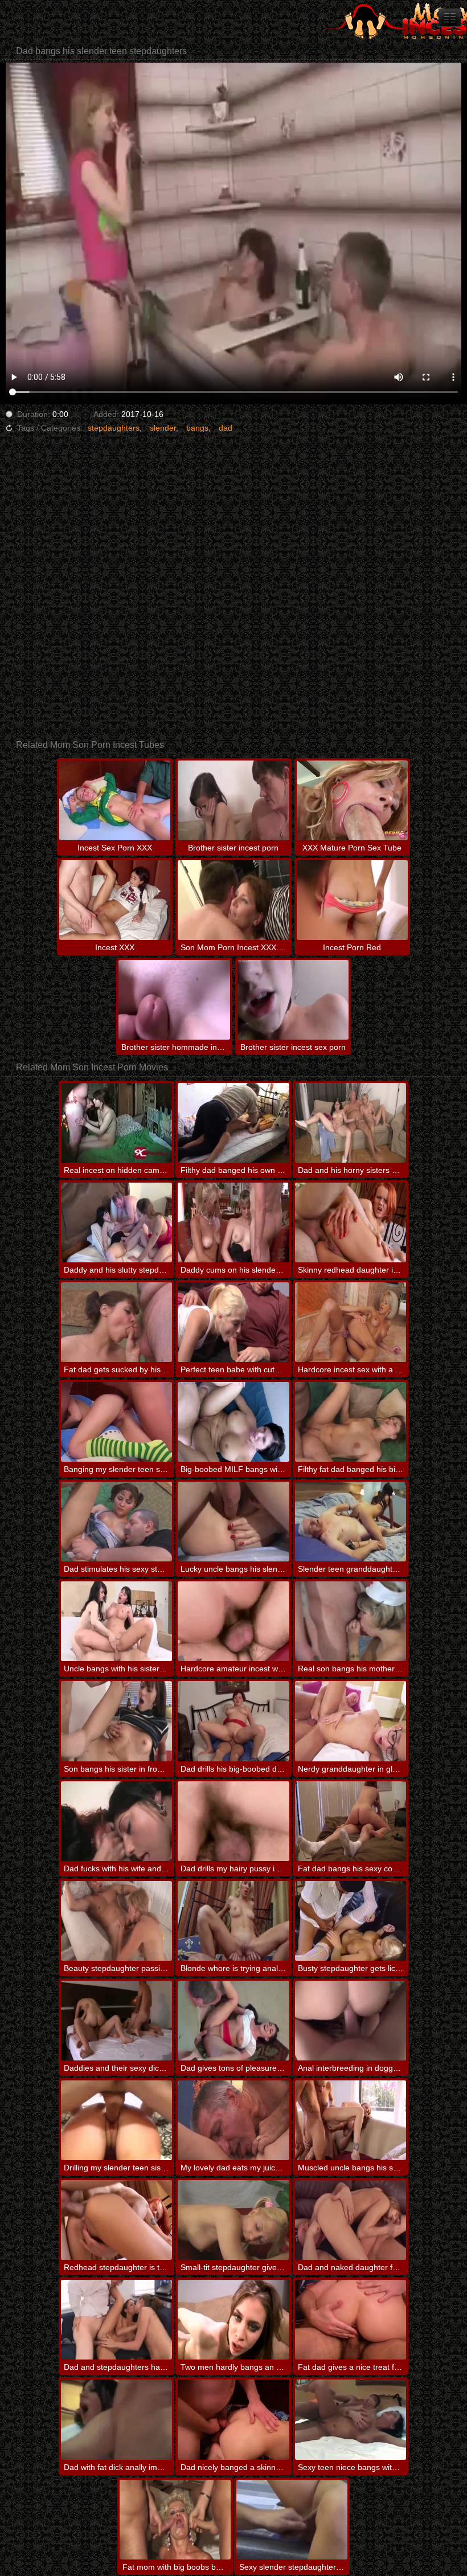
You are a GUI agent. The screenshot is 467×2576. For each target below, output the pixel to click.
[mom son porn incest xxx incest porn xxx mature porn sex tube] (450, 18)
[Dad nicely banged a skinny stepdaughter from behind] (233, 2419)
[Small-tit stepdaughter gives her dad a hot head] (233, 2220)
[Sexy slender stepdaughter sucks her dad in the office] (292, 2520)
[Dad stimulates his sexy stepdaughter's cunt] (116, 1522)
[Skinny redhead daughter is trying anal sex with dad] (351, 1222)
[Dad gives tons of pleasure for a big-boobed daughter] (233, 2021)
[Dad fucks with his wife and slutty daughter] (116, 1821)
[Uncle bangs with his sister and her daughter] (116, 1621)
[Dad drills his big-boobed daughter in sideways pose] (233, 1721)
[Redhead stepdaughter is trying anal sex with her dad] (116, 2220)
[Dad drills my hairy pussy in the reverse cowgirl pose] (233, 1821)
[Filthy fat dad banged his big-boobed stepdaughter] (351, 1422)
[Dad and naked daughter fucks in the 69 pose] (351, 2220)
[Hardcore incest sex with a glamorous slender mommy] (351, 1322)
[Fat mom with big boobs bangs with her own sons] (175, 2520)
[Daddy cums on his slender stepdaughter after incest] (233, 1222)
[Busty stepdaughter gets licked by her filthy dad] (351, 1921)
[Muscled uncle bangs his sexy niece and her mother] (351, 2120)
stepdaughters (114, 428)
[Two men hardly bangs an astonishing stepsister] (233, 2320)
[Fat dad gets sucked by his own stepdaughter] (116, 1322)
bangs (197, 428)
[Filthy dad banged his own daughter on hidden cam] (233, 1123)
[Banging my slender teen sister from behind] (116, 1422)
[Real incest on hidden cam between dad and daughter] (116, 1123)
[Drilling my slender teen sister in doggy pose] (116, 2120)
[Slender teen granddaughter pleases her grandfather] (351, 1522)
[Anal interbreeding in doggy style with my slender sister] (351, 2021)
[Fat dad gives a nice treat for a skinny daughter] (351, 2320)
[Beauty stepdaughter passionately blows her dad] (116, 1921)
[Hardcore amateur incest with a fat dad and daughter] (233, 1621)
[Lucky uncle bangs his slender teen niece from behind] (233, 1522)
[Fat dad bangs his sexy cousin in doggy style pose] (351, 1821)
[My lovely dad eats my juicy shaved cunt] (233, 2120)
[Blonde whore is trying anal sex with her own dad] (233, 1921)
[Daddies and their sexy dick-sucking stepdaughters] (116, 2021)
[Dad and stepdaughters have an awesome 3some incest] (116, 2320)
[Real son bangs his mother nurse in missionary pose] (351, 1621)
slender (163, 428)
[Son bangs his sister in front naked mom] (116, 1721)
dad (226, 428)
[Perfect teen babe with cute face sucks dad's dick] (233, 1322)
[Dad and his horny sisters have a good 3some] (351, 1123)
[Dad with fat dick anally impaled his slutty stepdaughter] (116, 2419)
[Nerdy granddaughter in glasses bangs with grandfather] (351, 1721)
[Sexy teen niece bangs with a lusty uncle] (351, 2419)
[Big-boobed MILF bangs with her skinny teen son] (233, 1422)
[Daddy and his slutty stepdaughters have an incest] (116, 1222)
